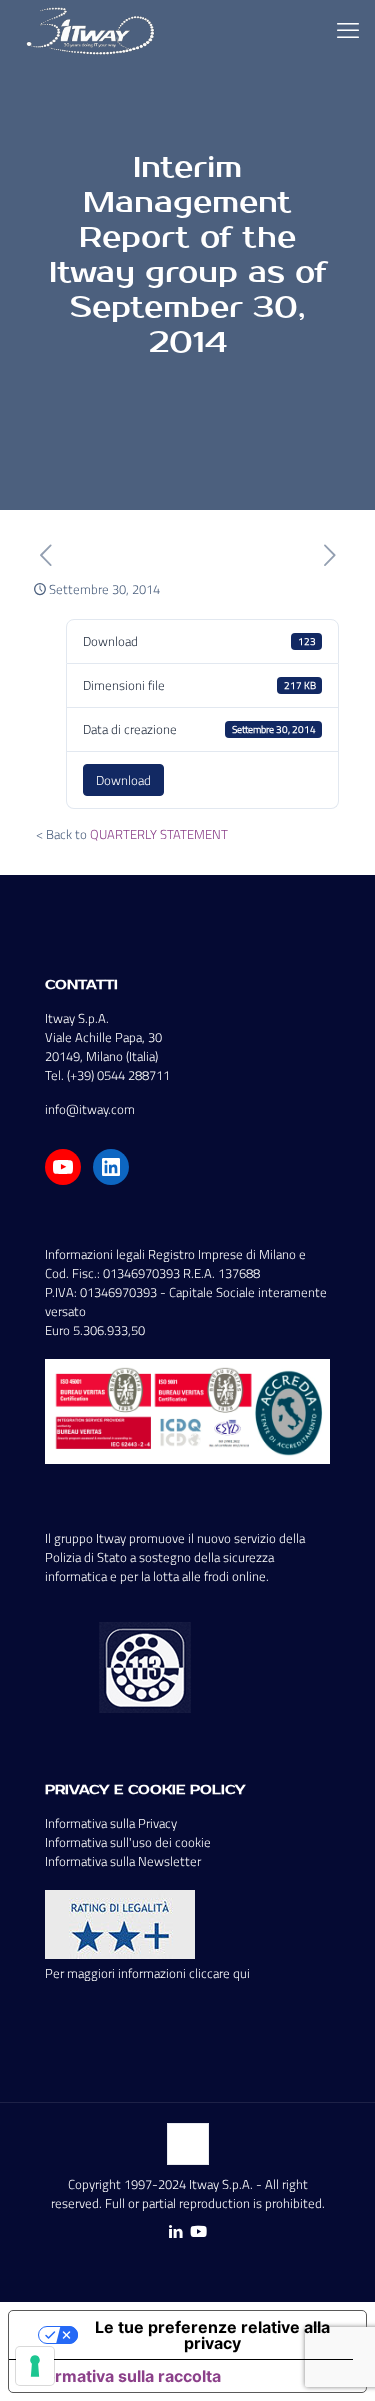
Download (123, 780)
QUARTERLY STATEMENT (159, 834)
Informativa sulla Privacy (111, 1823)
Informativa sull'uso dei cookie (128, 1842)
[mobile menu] (348, 30)
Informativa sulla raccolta (123, 2376)
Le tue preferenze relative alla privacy (212, 2335)
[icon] (198, 2231)
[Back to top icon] (188, 2144)
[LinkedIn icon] (176, 2231)
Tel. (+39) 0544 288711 (107, 1075)
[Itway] (93, 30)
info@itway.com (90, 1109)
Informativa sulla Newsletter (123, 1861)
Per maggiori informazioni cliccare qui (147, 1973)
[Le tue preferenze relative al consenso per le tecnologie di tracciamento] (35, 2366)
